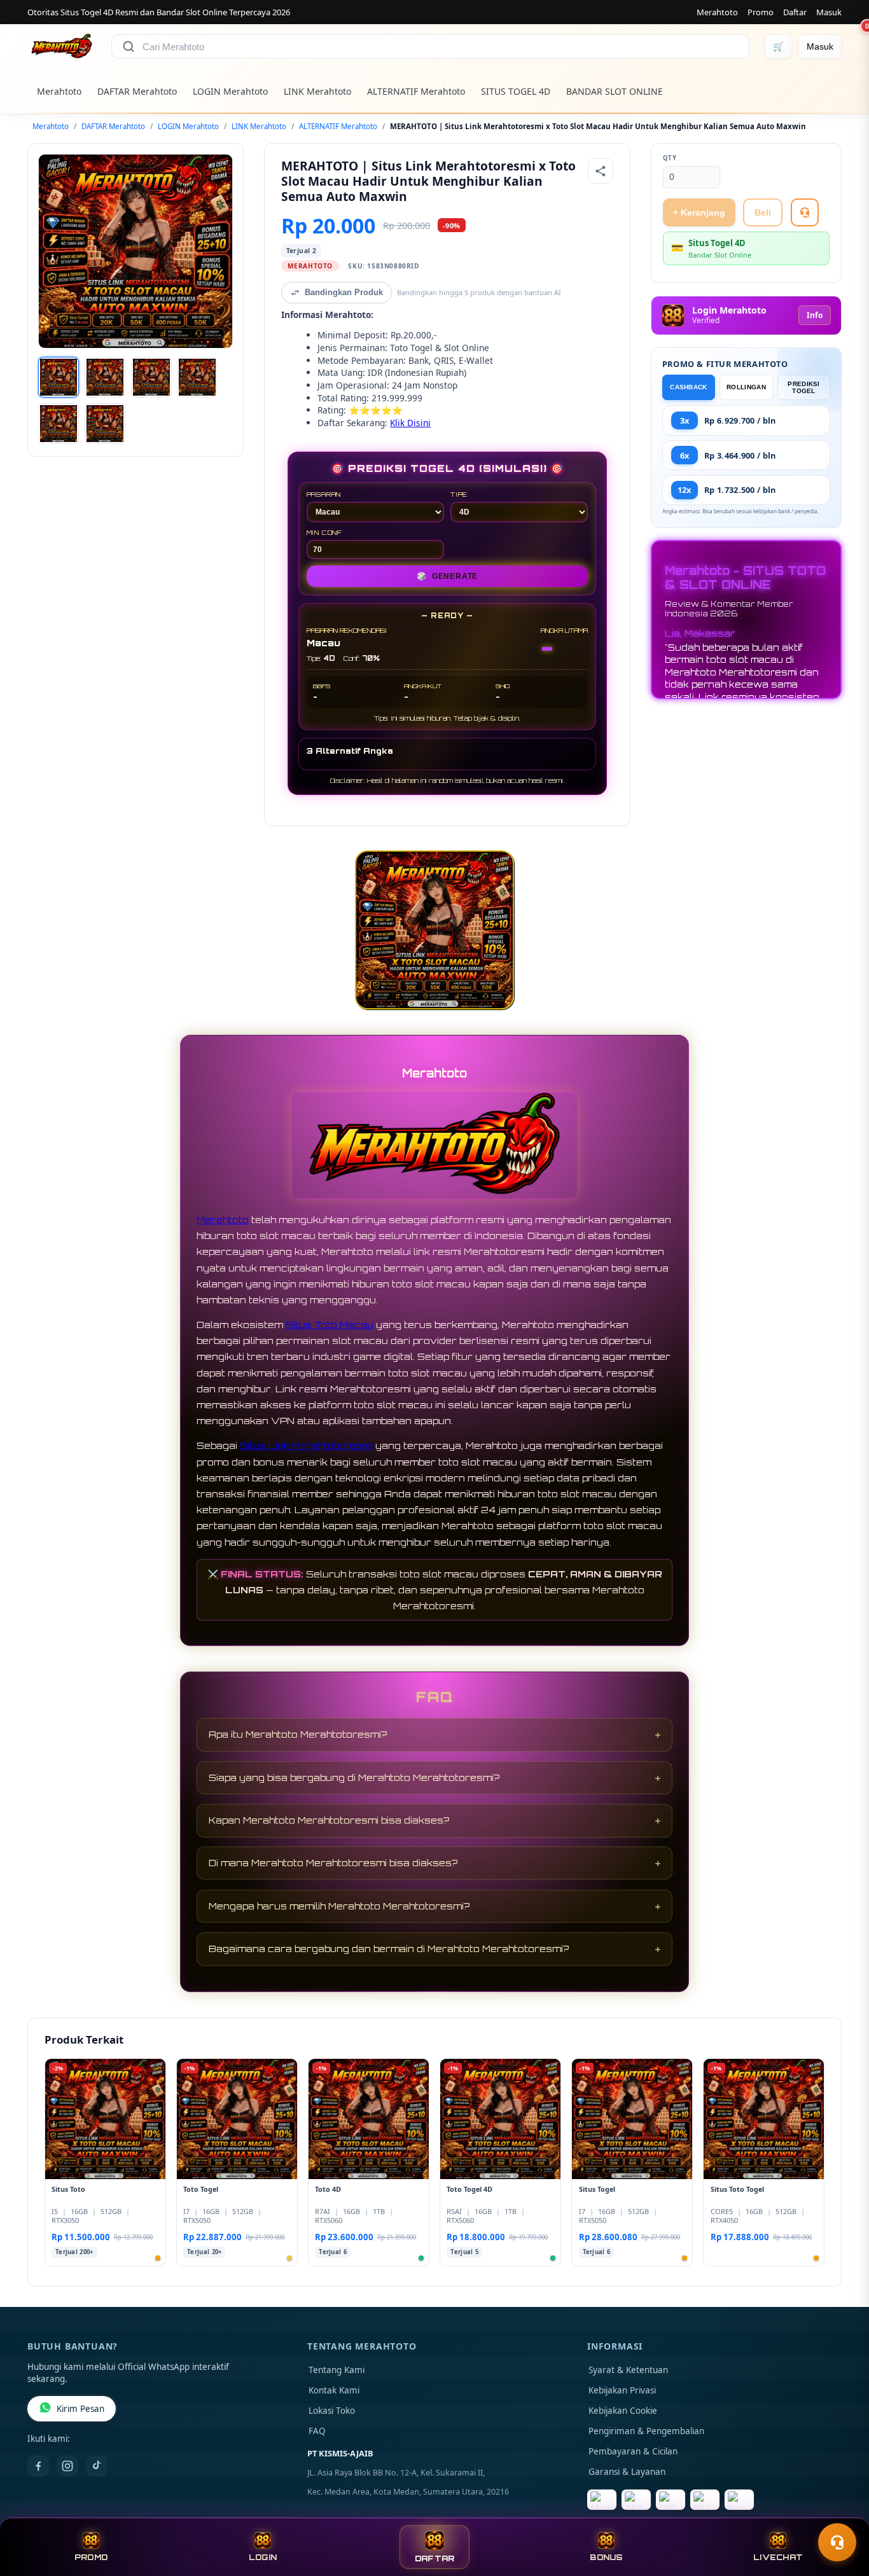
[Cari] (129, 46)
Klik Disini (410, 423)
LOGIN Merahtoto (230, 91)
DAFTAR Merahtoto (137, 91)
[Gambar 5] (59, 424)
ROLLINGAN (746, 387)
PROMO (91, 2557)
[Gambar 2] (105, 377)
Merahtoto (717, 12)
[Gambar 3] (151, 377)
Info (815, 315)
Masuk (829, 12)
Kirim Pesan (80, 2409)
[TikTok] (97, 2466)
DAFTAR (435, 2559)
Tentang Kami (337, 2370)
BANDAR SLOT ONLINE (615, 91)
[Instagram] (67, 2466)
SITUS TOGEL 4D (516, 91)
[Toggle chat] (837, 2542)
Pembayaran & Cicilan (633, 2451)
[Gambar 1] (59, 377)
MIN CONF (324, 532)
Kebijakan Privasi (622, 2390)
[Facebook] (38, 2466)
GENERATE (447, 576)
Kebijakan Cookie (623, 2411)
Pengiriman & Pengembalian (646, 2431)
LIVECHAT (778, 2557)
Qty (670, 158)
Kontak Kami (334, 2390)
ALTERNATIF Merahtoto (416, 91)
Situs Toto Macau (330, 1325)
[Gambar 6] (105, 424)
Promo (761, 12)
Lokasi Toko (332, 2411)
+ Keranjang (699, 212)
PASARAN (324, 494)
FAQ (317, 2431)
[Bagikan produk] (601, 171)
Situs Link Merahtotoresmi (306, 1445)
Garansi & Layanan (627, 2472)
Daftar (795, 12)
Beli (763, 212)
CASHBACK (688, 387)
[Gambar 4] (197, 377)
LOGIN (263, 2557)
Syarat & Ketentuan (628, 2370)
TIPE (459, 494)
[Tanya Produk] (805, 212)
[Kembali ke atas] (841, 2511)
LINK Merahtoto (317, 91)
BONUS (606, 2557)
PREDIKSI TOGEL (803, 387)
